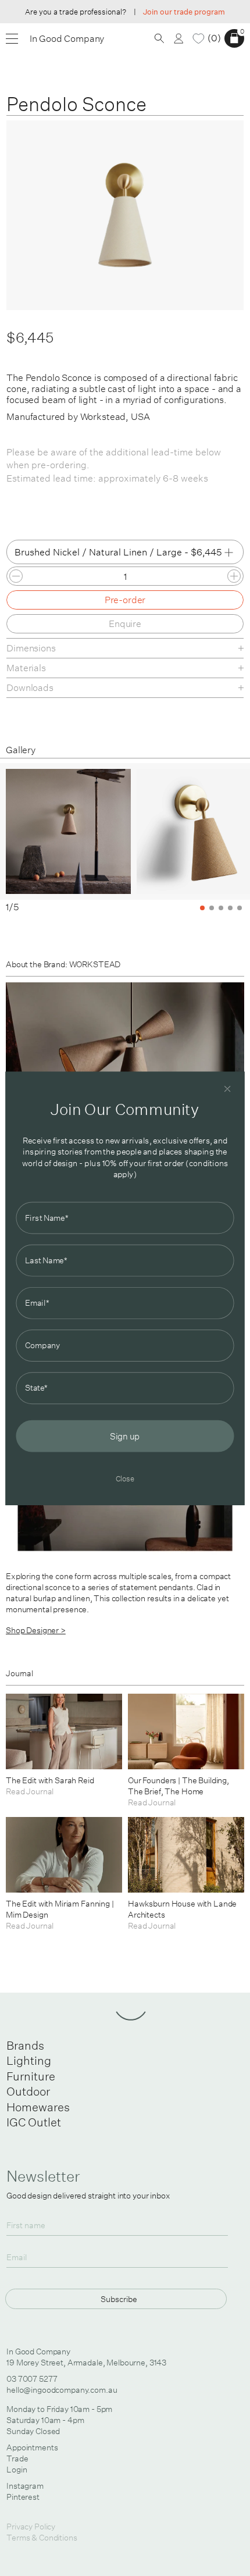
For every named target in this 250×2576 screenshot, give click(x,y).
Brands (25, 2045)
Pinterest (23, 2497)
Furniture (31, 2076)
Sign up (125, 1435)
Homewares (38, 2107)
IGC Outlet (34, 2122)
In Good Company (67, 39)
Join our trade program (184, 12)
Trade (17, 2459)
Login (17, 2470)
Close (125, 1478)
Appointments (32, 2447)
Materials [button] (26, 668)
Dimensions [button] (31, 648)
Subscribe (119, 2299)
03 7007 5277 (32, 2379)
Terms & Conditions (42, 2538)
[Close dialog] (228, 1089)
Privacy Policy (31, 2527)
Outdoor (28, 2091)
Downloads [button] (30, 687)
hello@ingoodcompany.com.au (62, 2390)
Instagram (25, 2486)
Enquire (125, 623)
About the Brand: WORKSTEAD (63, 964)
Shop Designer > (36, 1630)
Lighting (29, 2060)
